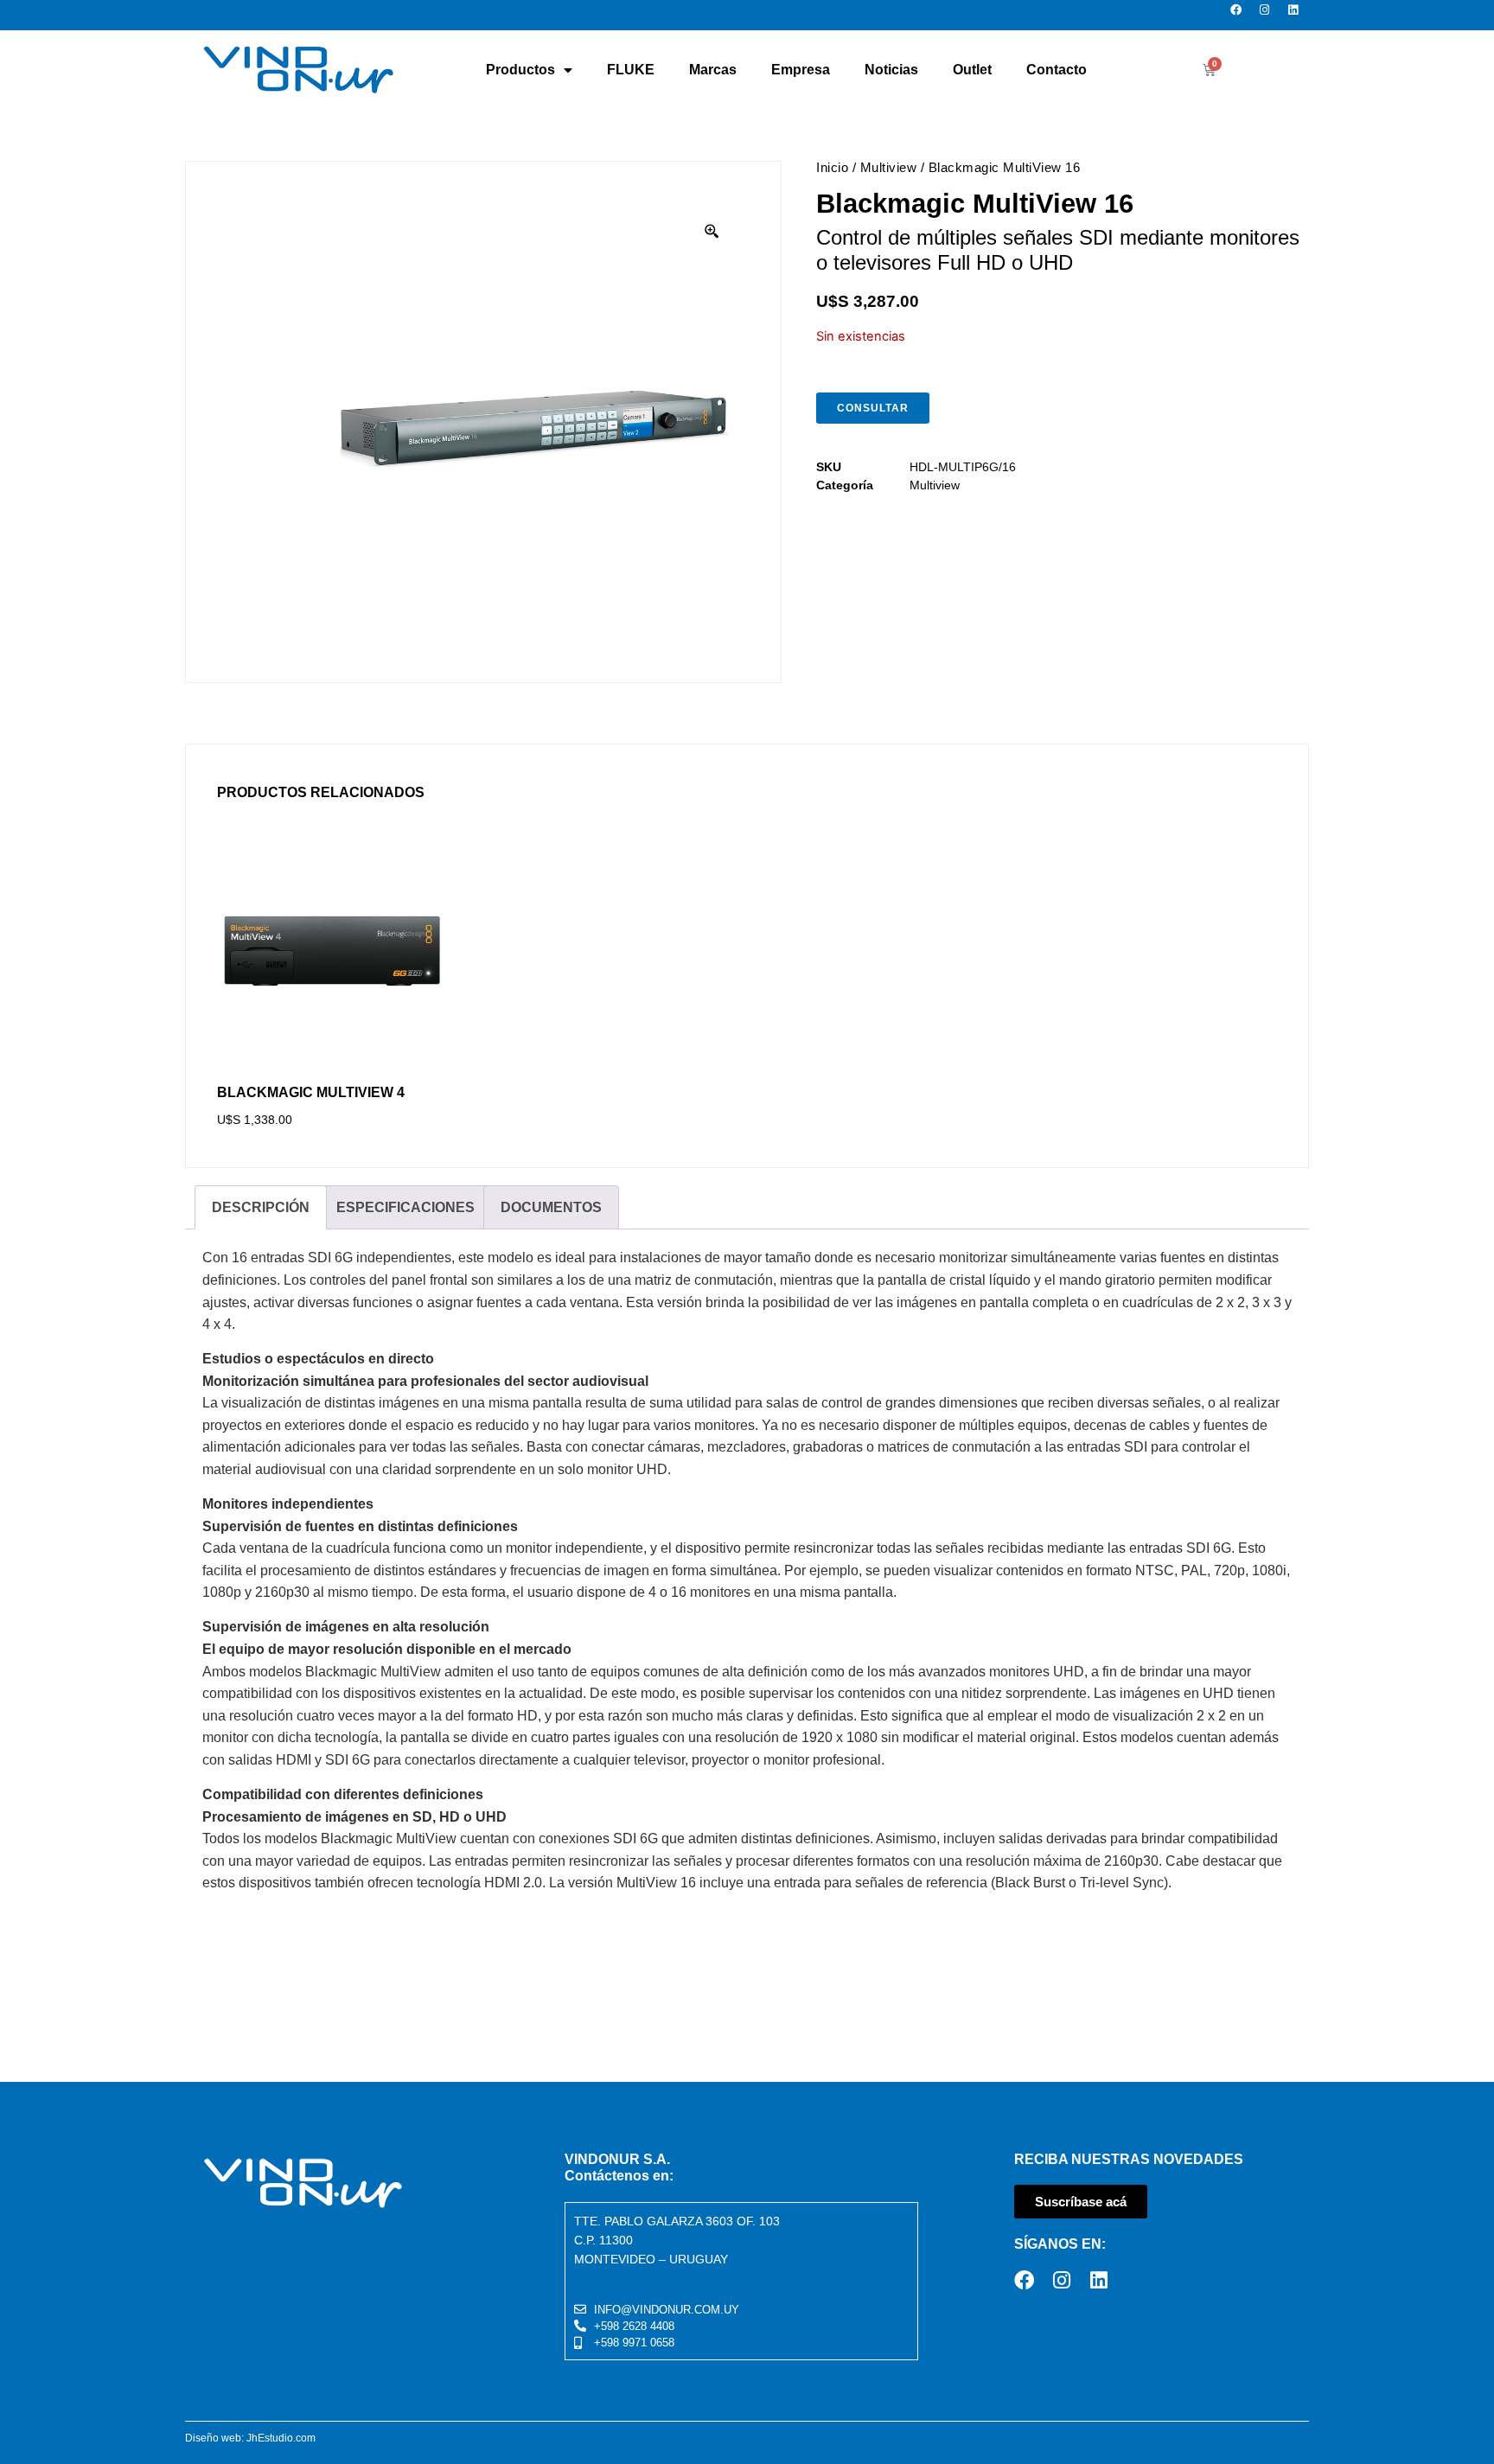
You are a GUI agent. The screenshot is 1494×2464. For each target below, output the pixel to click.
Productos (520, 70)
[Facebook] (1241, 15)
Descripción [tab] (261, 1207)
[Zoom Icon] (712, 232)
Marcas (713, 70)
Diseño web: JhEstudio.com (250, 2438)
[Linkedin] (1298, 15)
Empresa (801, 70)
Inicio (832, 167)
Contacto (1057, 70)
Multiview (889, 167)
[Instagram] (1270, 15)
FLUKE (631, 70)
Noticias (891, 70)
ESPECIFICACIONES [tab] (405, 1207)
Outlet (972, 70)
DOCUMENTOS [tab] (551, 1207)
